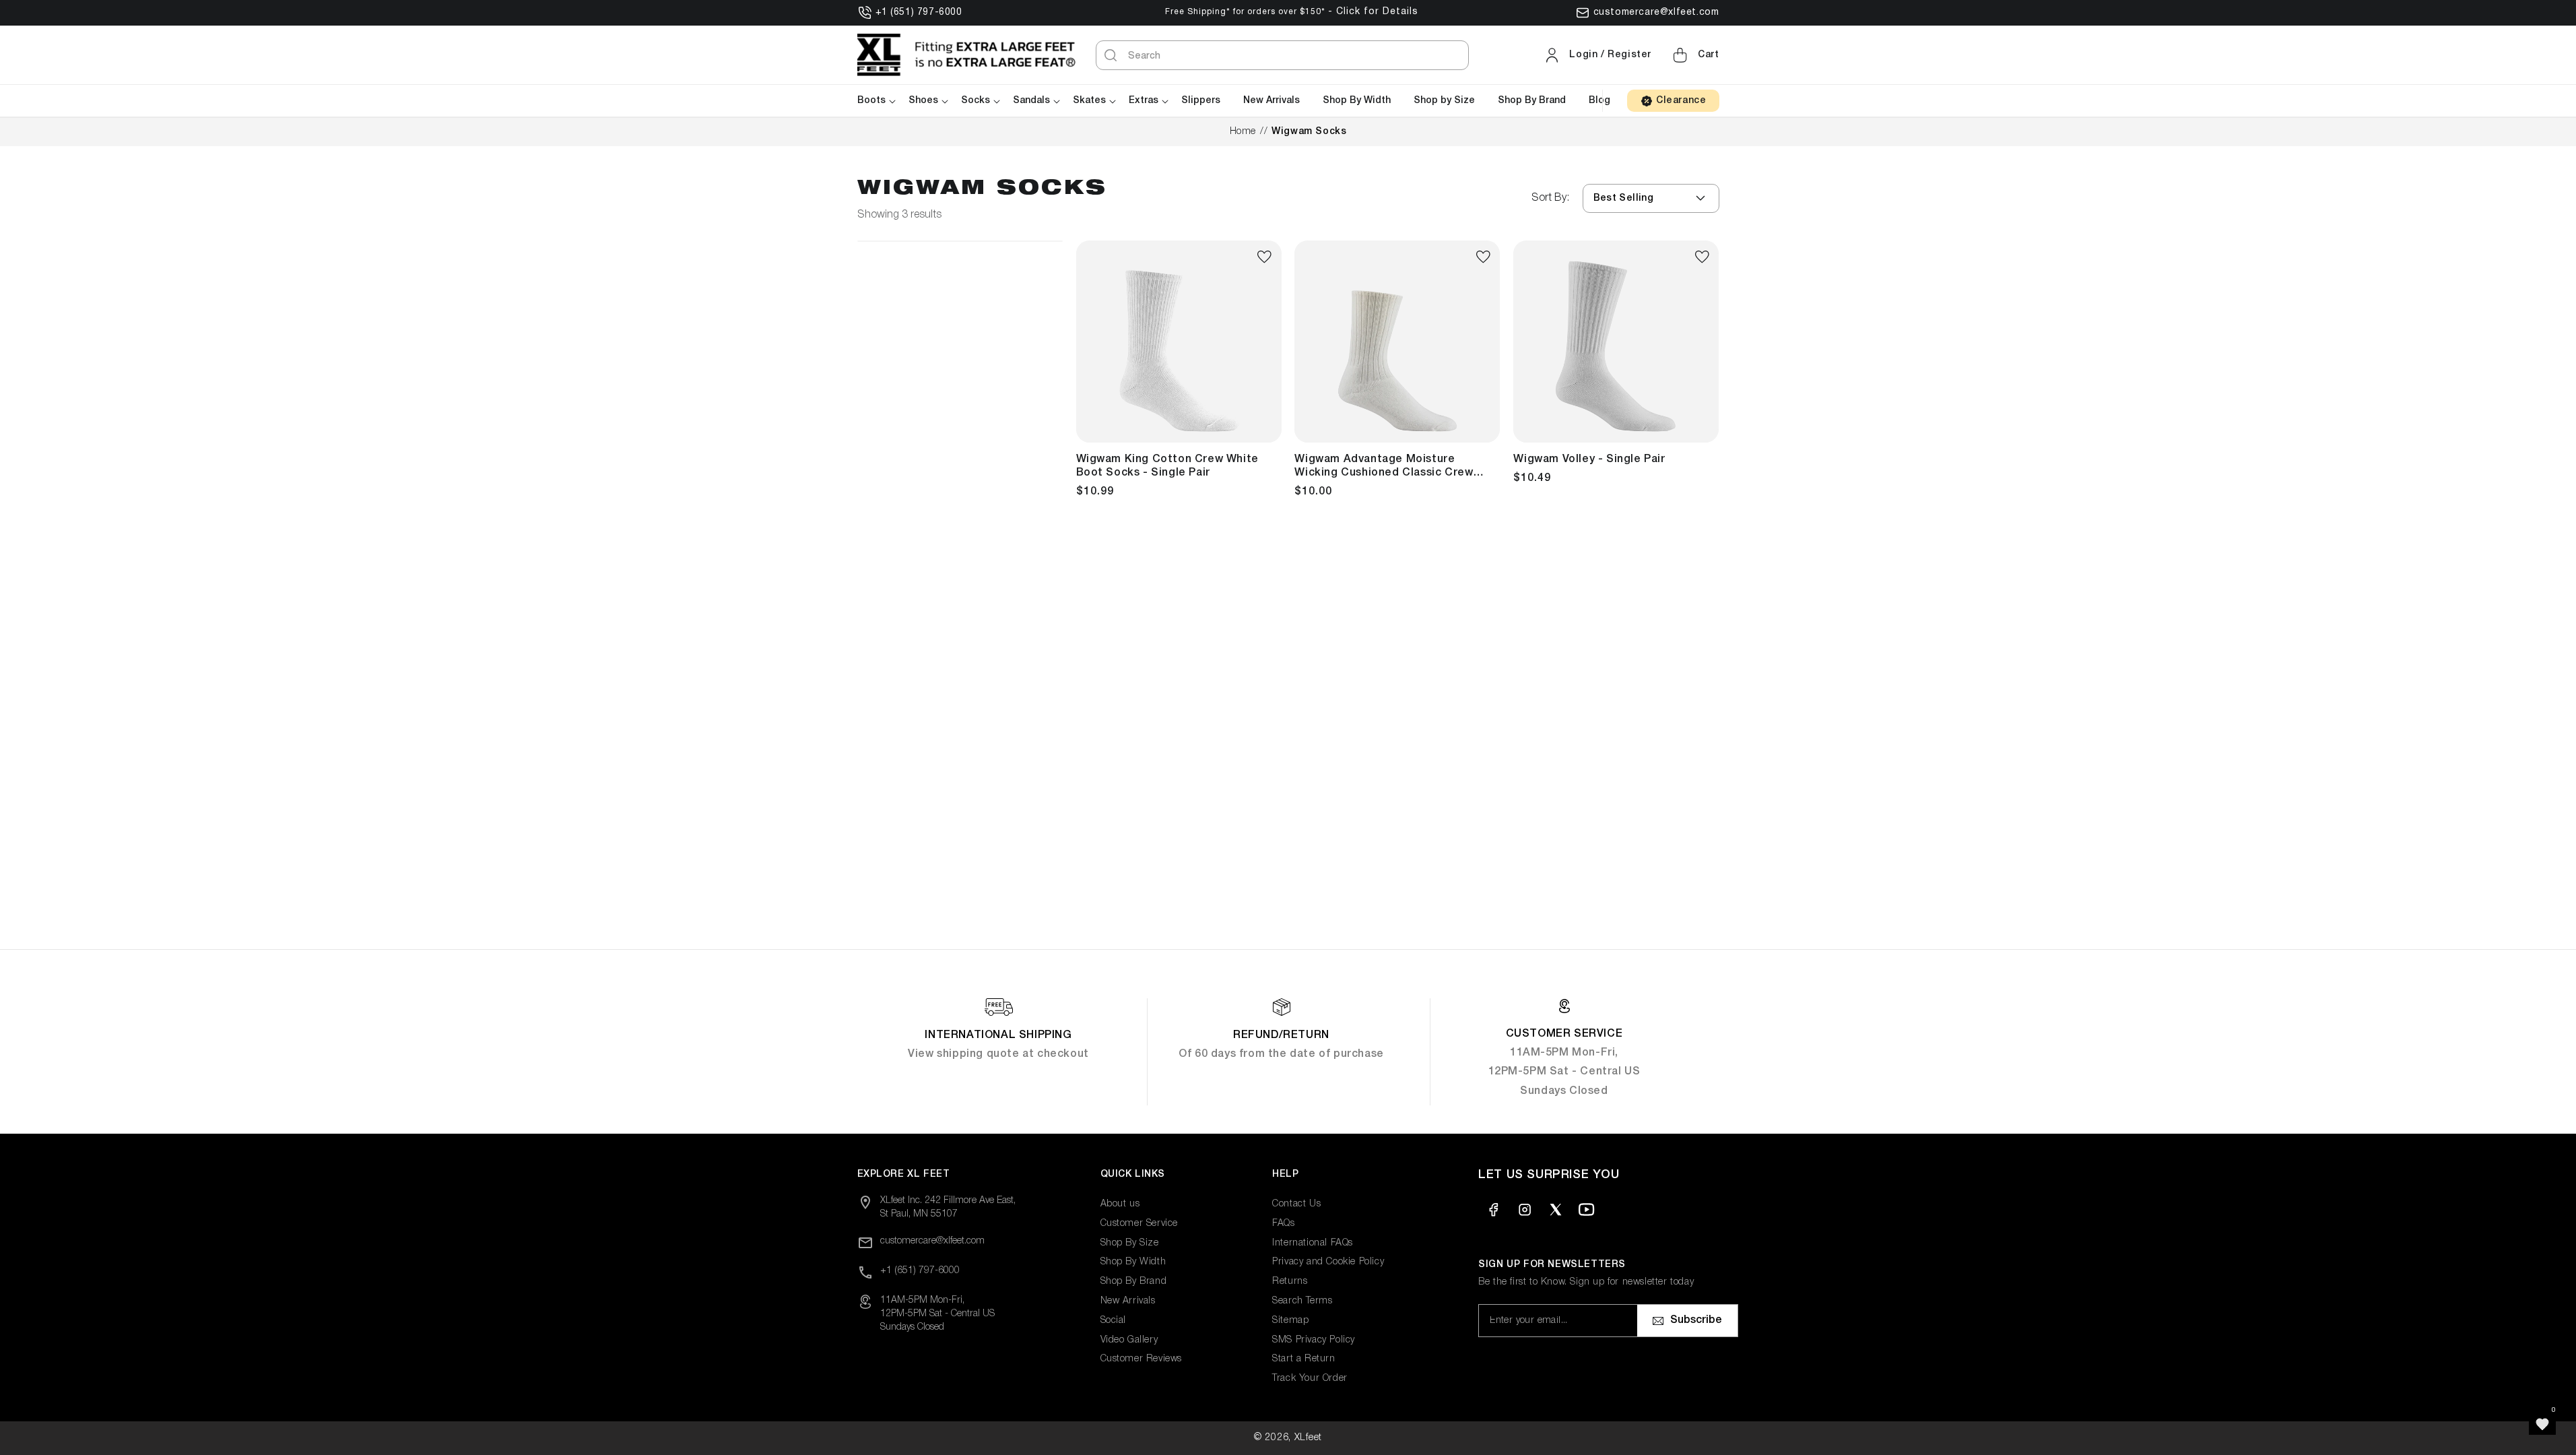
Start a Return (1303, 1359)
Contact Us (1296, 1204)
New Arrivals (1128, 1301)
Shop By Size (1130, 1243)
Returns (1290, 1282)
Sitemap (1290, 1321)
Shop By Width (1133, 1262)
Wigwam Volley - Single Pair (1589, 459)
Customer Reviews (1142, 1359)
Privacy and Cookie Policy (1328, 1262)
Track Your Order (1310, 1379)
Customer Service (1140, 1224)
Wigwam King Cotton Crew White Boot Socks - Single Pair (1167, 466)
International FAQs (1313, 1243)
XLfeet (1308, 1438)
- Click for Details (1373, 12)
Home (1243, 132)
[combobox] (1282, 55)
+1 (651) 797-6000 (919, 12)
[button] (1694, 55)
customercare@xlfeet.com (1656, 12)
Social (1114, 1321)
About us (1120, 1204)
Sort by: (1550, 198)
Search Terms (1302, 1301)
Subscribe (1696, 1320)
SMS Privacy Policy (1314, 1340)
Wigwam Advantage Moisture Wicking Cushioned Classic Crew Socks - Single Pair (1384, 467)
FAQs (1283, 1224)
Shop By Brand (1134, 1282)
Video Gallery (1129, 1340)
